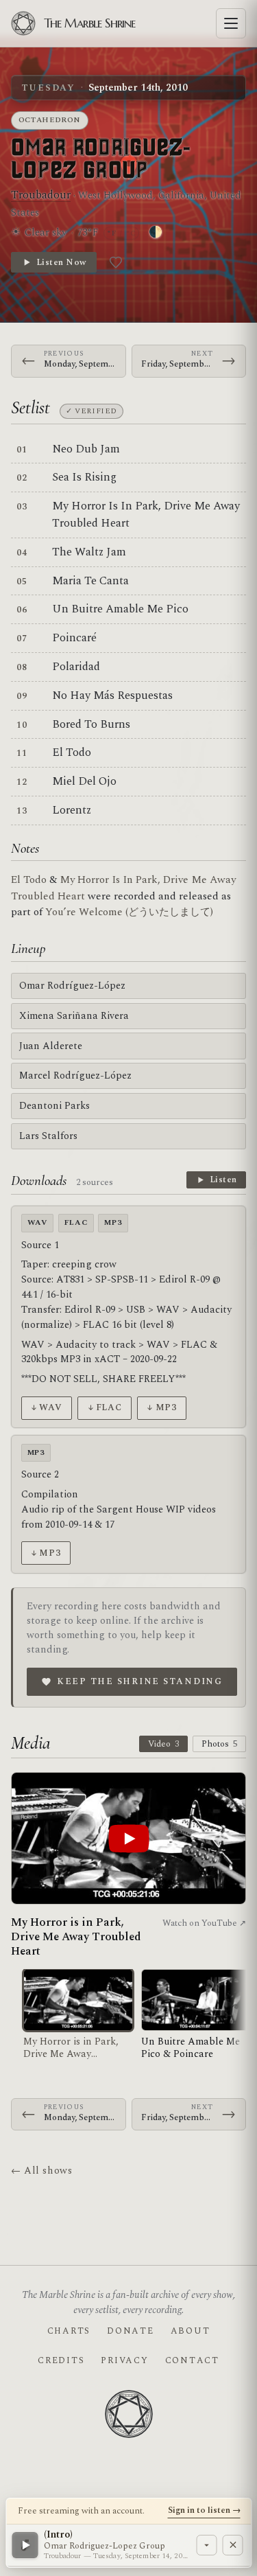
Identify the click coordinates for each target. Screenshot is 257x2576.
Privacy (124, 2360)
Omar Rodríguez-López (72, 986)
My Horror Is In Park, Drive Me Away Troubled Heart (146, 515)
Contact (192, 2360)
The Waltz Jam (89, 552)
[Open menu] (231, 23)
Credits (61, 2360)
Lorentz (72, 810)
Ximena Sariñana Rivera (74, 1016)
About (191, 2331)
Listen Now (61, 262)
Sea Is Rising (84, 477)
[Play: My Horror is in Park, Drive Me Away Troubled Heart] (128, 1838)
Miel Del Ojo (84, 781)
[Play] (25, 2545)
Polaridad (76, 667)
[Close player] (232, 2545)
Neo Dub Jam (86, 449)
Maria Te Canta (90, 581)
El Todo (72, 752)
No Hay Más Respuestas (112, 695)
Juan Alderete (51, 1046)
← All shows (41, 2171)
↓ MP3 (161, 1407)
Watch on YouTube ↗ (204, 1923)
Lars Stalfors (48, 1136)
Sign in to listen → (204, 2510)
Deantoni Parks (54, 1106)
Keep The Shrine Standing (140, 1681)
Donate (130, 2331)
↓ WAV (46, 1407)
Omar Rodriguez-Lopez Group (101, 159)
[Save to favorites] (116, 262)
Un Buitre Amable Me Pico (120, 609)
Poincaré (74, 638)
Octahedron (50, 120)
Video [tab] (163, 1744)
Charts (69, 2331)
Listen (223, 1180)
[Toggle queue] (206, 2545)
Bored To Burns (91, 724)
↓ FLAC (105, 1407)
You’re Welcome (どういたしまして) (129, 912)
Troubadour (41, 195)
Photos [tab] (219, 1744)
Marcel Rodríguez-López (75, 1076)
